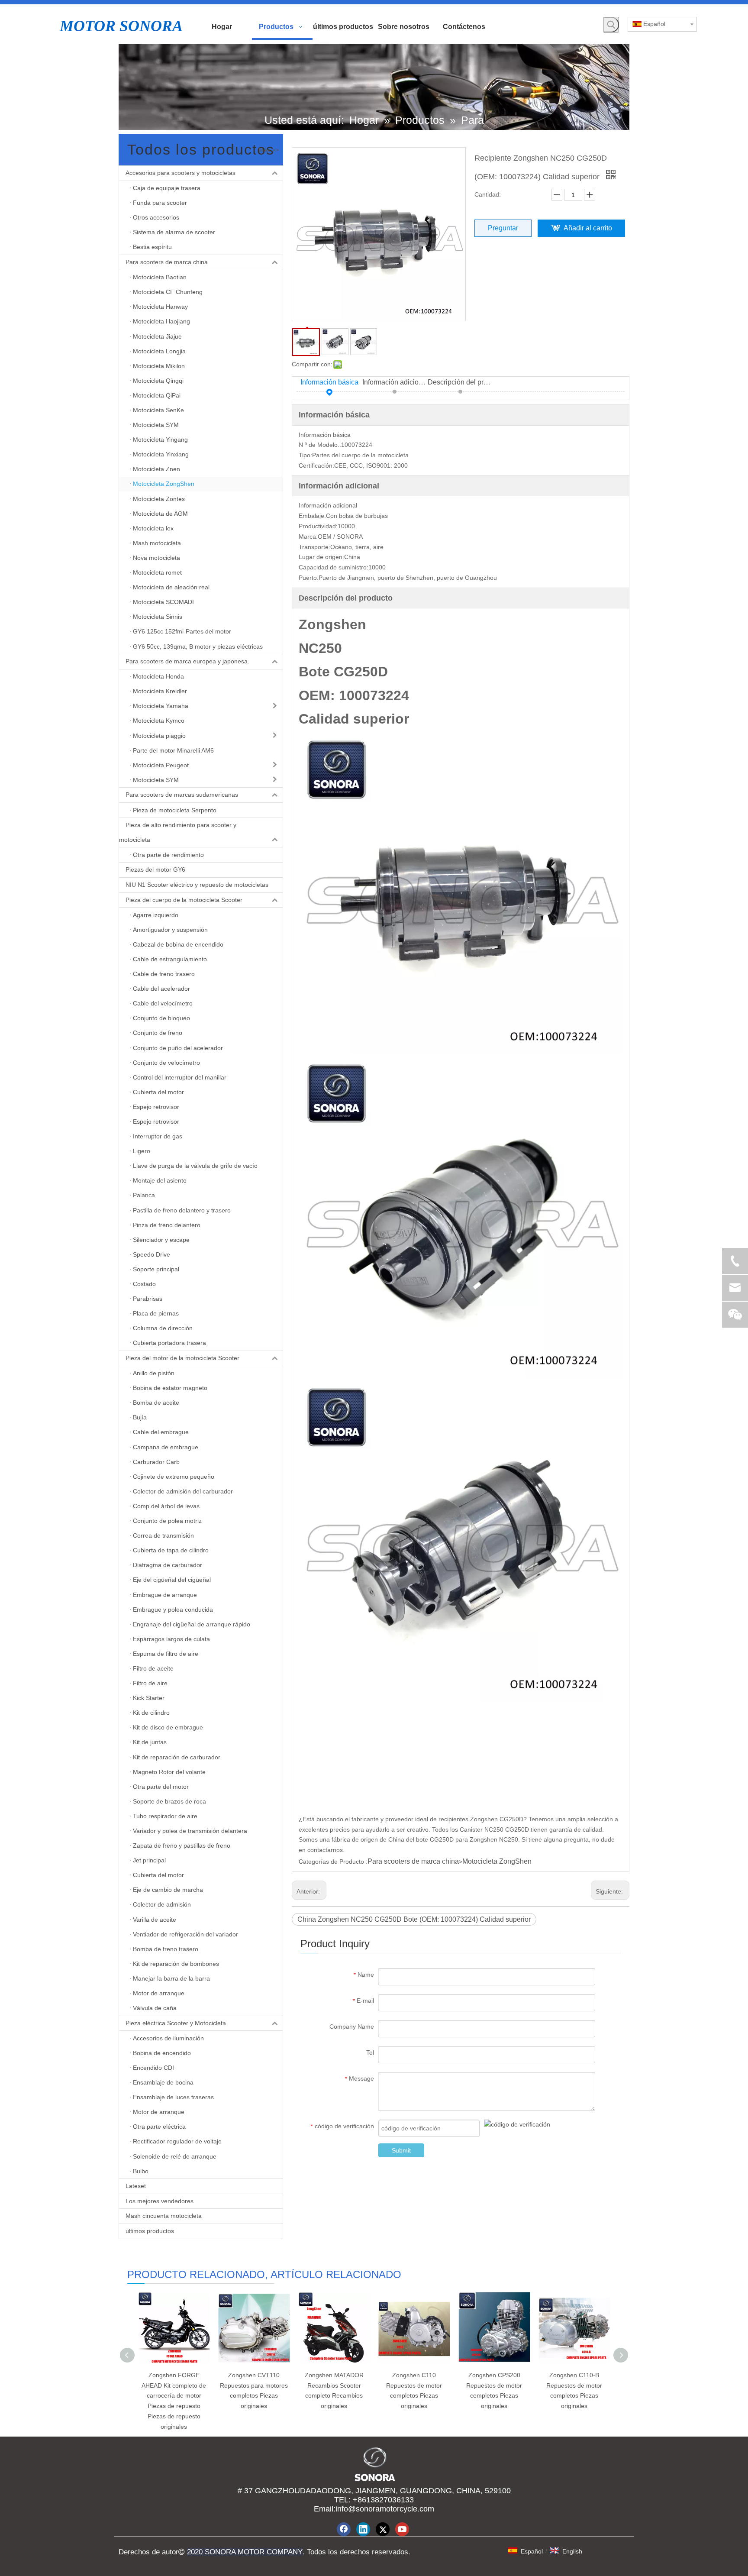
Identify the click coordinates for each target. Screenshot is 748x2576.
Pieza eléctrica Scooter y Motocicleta (176, 2023)
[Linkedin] (363, 2529)
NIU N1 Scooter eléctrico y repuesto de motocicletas (197, 885)
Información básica (329, 382)
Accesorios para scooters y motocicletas (181, 173)
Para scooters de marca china (167, 262)
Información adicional (395, 382)
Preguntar (503, 228)
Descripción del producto (461, 382)
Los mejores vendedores (160, 2201)
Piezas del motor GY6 (155, 869)
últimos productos (150, 2231)
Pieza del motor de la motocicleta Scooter (182, 1358)
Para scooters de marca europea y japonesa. (187, 661)
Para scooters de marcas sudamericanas (182, 795)
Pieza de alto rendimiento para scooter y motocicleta (178, 832)
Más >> (269, 150)
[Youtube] (402, 2529)
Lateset (136, 2186)
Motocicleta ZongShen (497, 1861)
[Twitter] (383, 2529)
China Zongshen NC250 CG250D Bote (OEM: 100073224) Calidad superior (414, 1919)
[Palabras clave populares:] (611, 25)
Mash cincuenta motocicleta (164, 2216)
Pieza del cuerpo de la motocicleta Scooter (184, 900)
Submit (401, 2150)
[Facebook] (344, 2529)
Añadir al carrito (588, 228)
